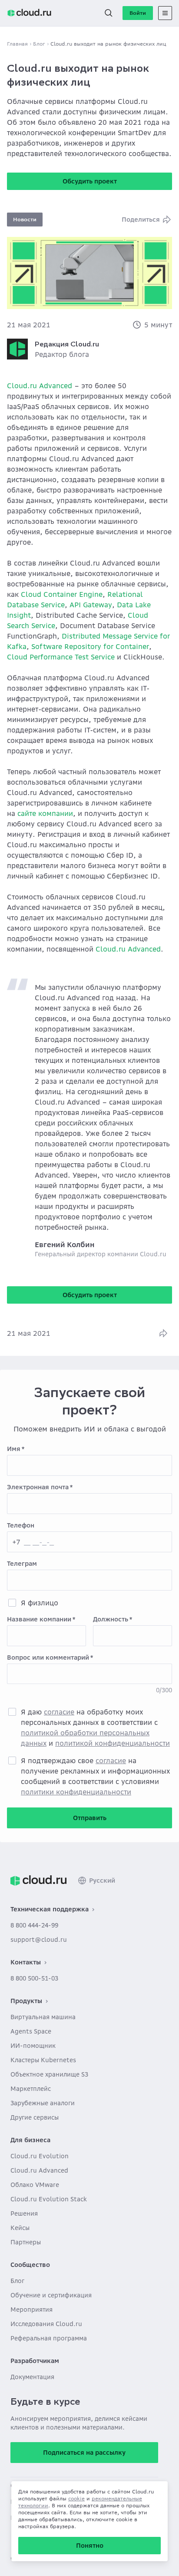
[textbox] (89, 1465)
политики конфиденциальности (76, 1792)
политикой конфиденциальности (113, 1743)
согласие (59, 1712)
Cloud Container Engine (62, 594)
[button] (109, 13)
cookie (76, 2498)
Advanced (56, 386)
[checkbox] (12, 1603)
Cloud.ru (22, 386)
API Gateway (91, 605)
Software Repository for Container (90, 646)
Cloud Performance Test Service (61, 657)
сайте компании (45, 813)
